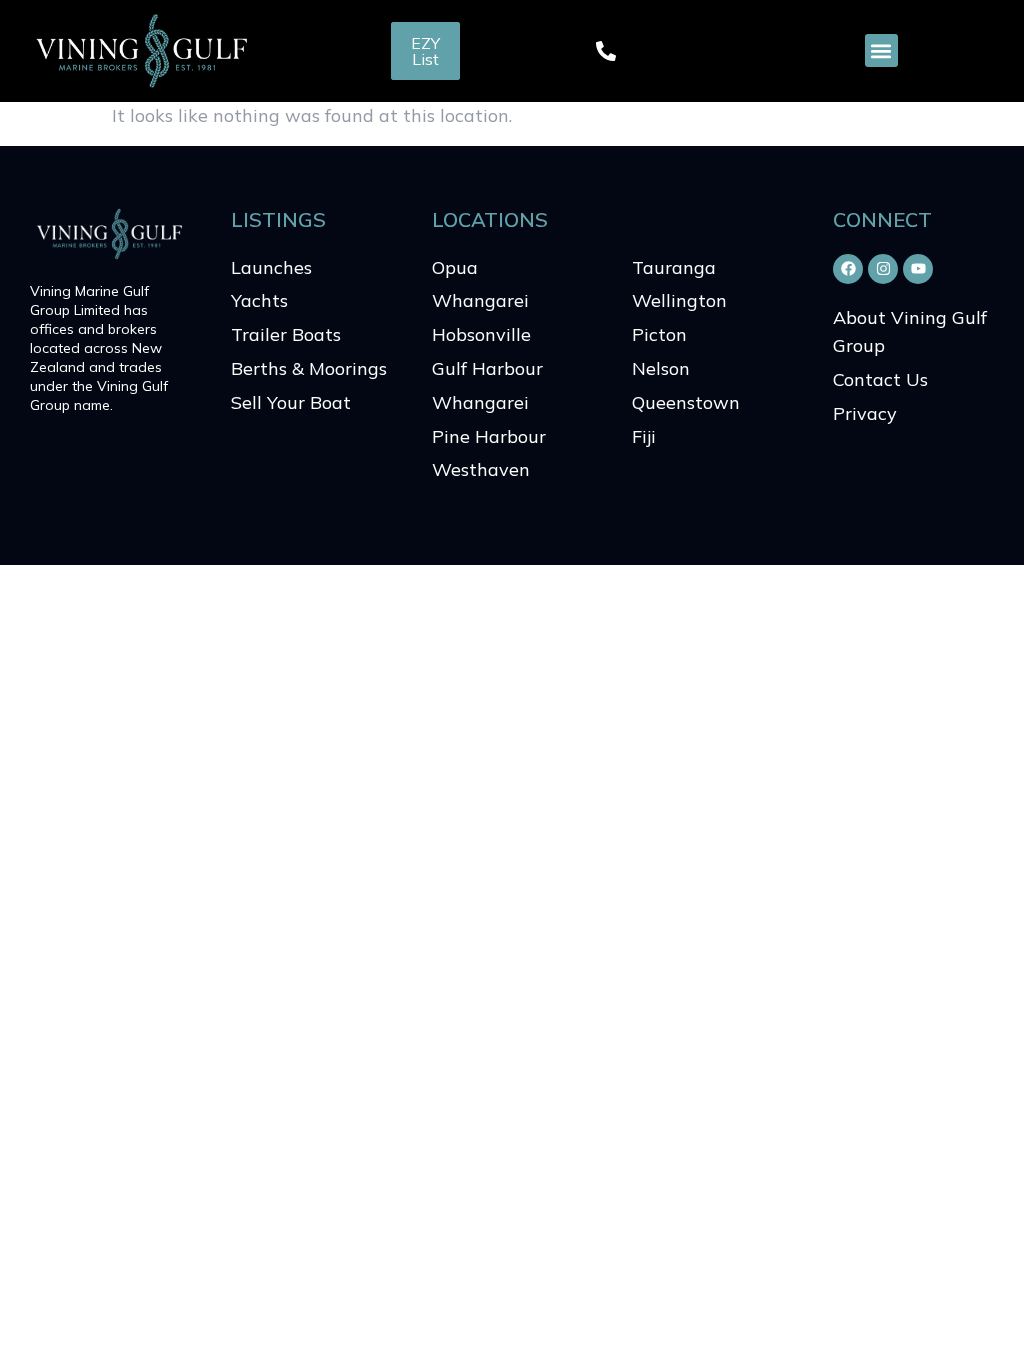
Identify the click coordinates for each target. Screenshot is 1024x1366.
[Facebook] (848, 269)
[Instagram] (883, 269)
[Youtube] (918, 269)
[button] (881, 50)
